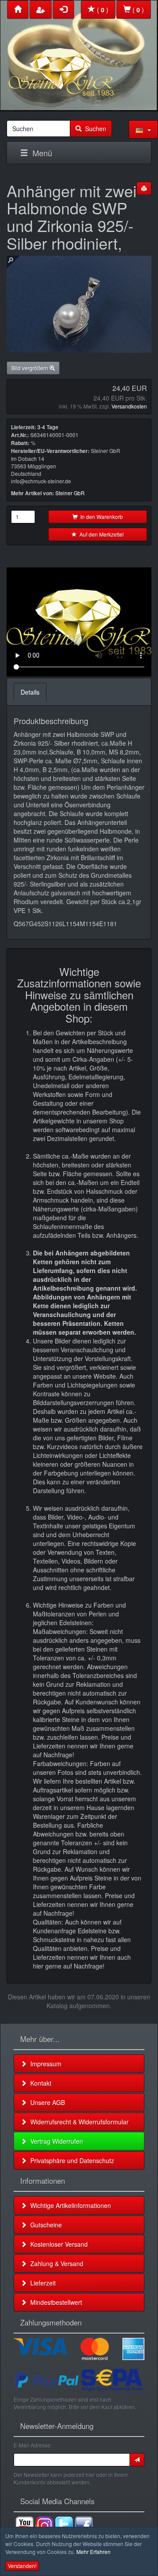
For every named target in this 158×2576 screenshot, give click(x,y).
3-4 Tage (48, 427)
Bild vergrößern (31, 368)
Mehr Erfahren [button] (93, 2552)
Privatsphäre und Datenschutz (70, 2160)
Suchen (94, 129)
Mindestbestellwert (54, 2302)
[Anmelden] (137, 2460)
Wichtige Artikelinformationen (69, 2205)
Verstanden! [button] (22, 2566)
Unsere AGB (46, 2102)
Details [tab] (30, 692)
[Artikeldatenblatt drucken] (144, 188)
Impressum (44, 2064)
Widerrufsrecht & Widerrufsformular (78, 2122)
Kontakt (39, 2083)
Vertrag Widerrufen (55, 2141)
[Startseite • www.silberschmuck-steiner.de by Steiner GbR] (79, 53)
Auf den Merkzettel (100, 534)
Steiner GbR (70, 493)
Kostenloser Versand (57, 2244)
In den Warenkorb (100, 517)
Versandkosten (129, 406)
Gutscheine (44, 2225)
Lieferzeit (41, 2283)
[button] (143, 129)
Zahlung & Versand (55, 2263)
